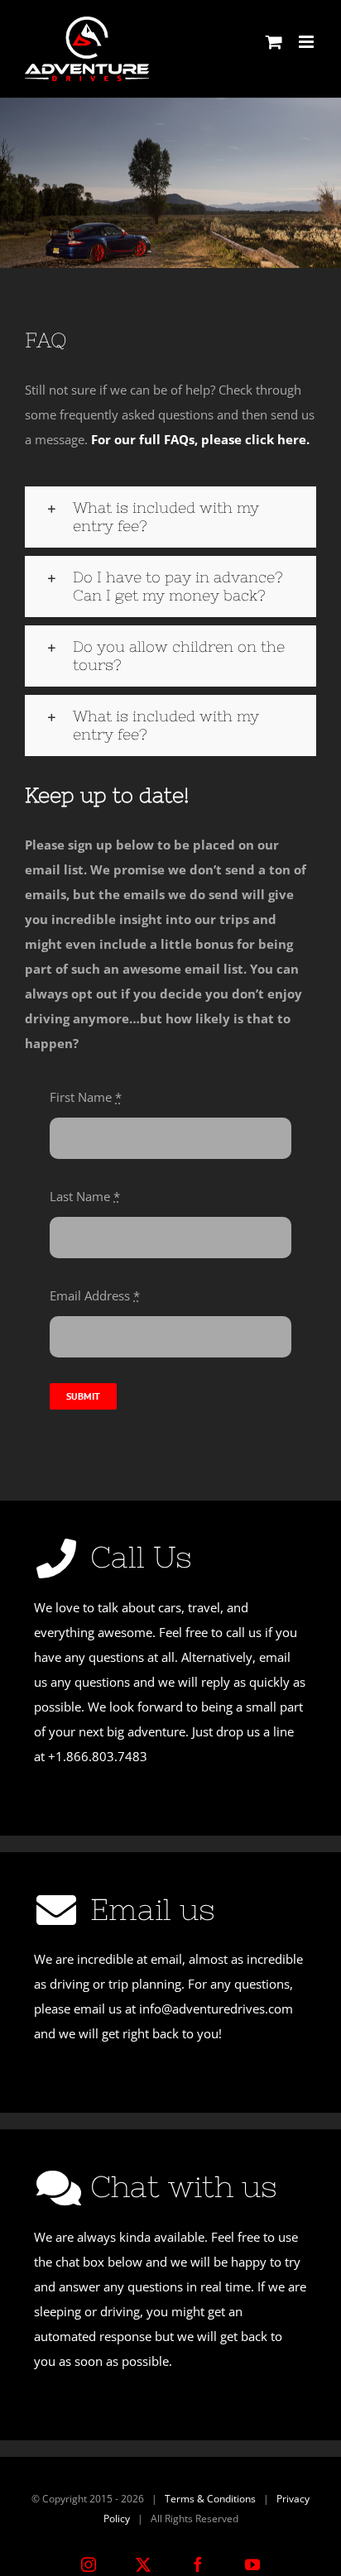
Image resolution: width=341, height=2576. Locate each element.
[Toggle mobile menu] (307, 42)
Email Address (95, 1295)
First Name (86, 1097)
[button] (170, 517)
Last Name (85, 1196)
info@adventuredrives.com (216, 2009)
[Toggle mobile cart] (274, 42)
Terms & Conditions (210, 2499)
